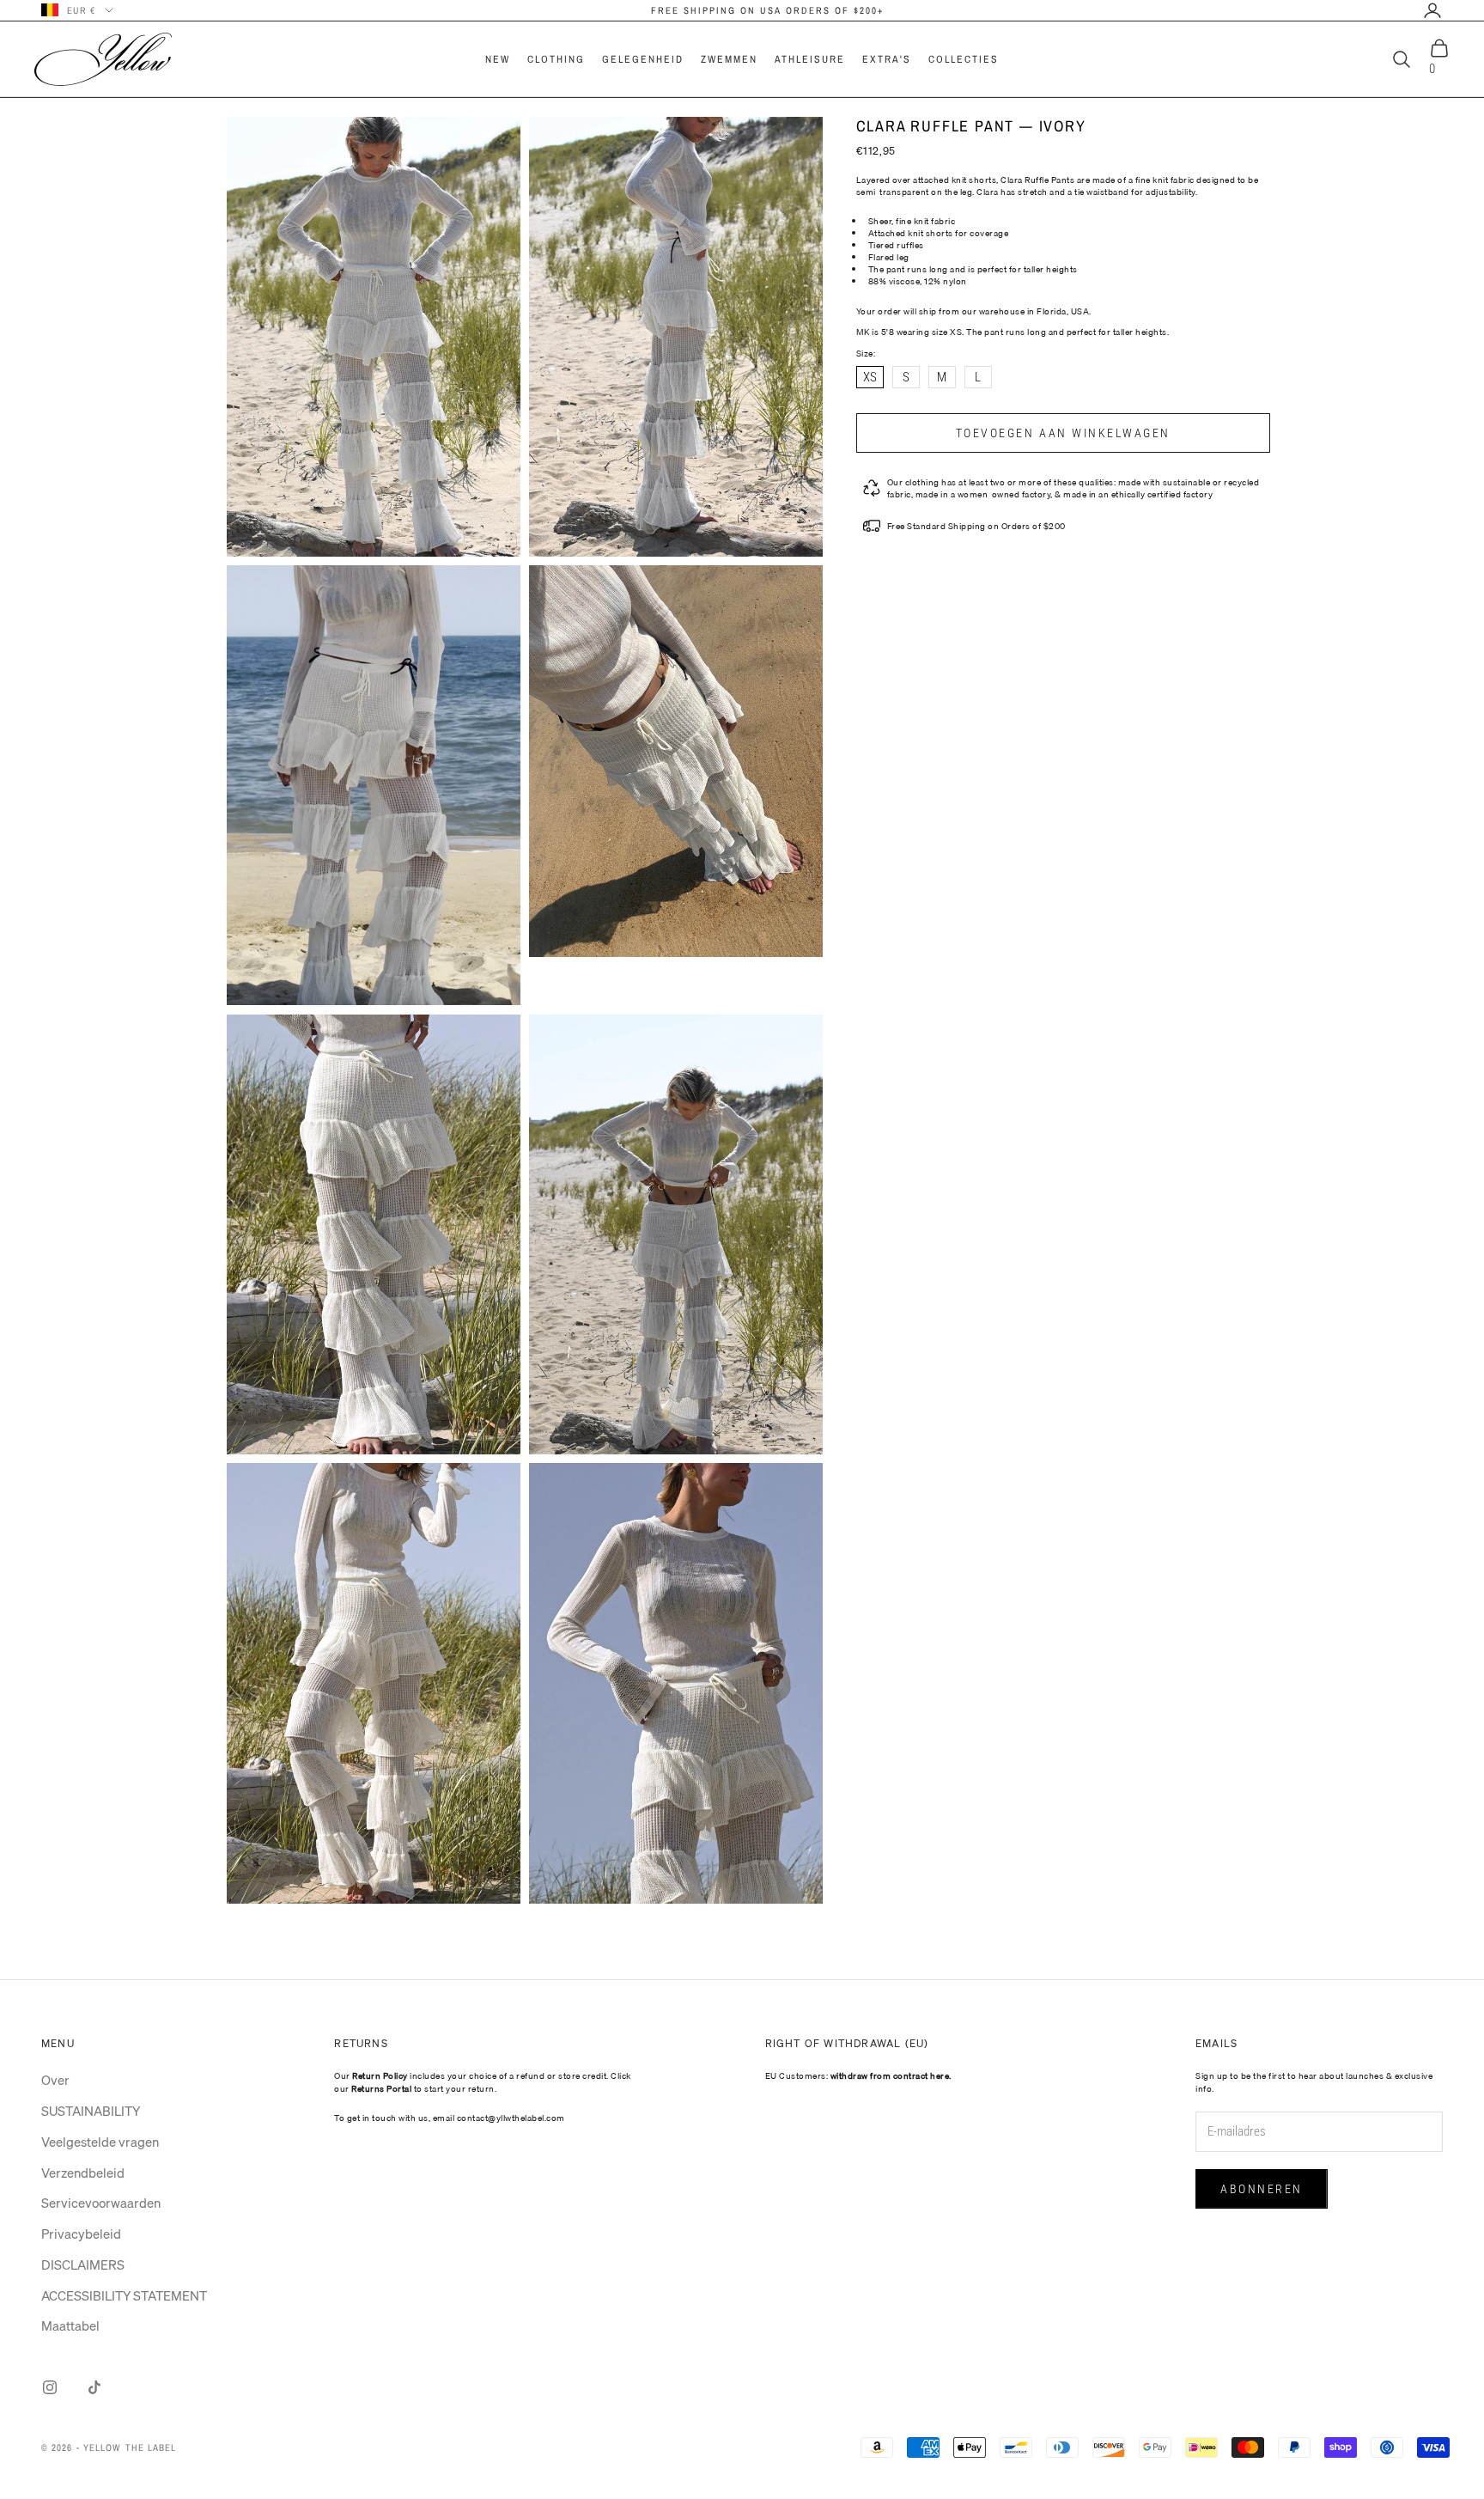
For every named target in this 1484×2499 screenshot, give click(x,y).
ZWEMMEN (729, 59)
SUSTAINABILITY (91, 2111)
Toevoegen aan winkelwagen (1063, 433)
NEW (498, 59)
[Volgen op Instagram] (50, 2387)
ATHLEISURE (810, 59)
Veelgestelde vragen (100, 2142)
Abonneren (1262, 2189)
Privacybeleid (81, 2234)
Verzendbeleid (83, 2173)
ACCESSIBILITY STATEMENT (124, 2295)
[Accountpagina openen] (1432, 10)
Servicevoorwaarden (101, 2203)
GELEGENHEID (643, 59)
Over (55, 2080)
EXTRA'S (887, 59)
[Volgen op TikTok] (94, 2387)
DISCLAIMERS (83, 2264)
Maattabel (70, 2325)
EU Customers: (858, 2075)
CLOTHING (556, 59)
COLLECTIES (964, 59)
